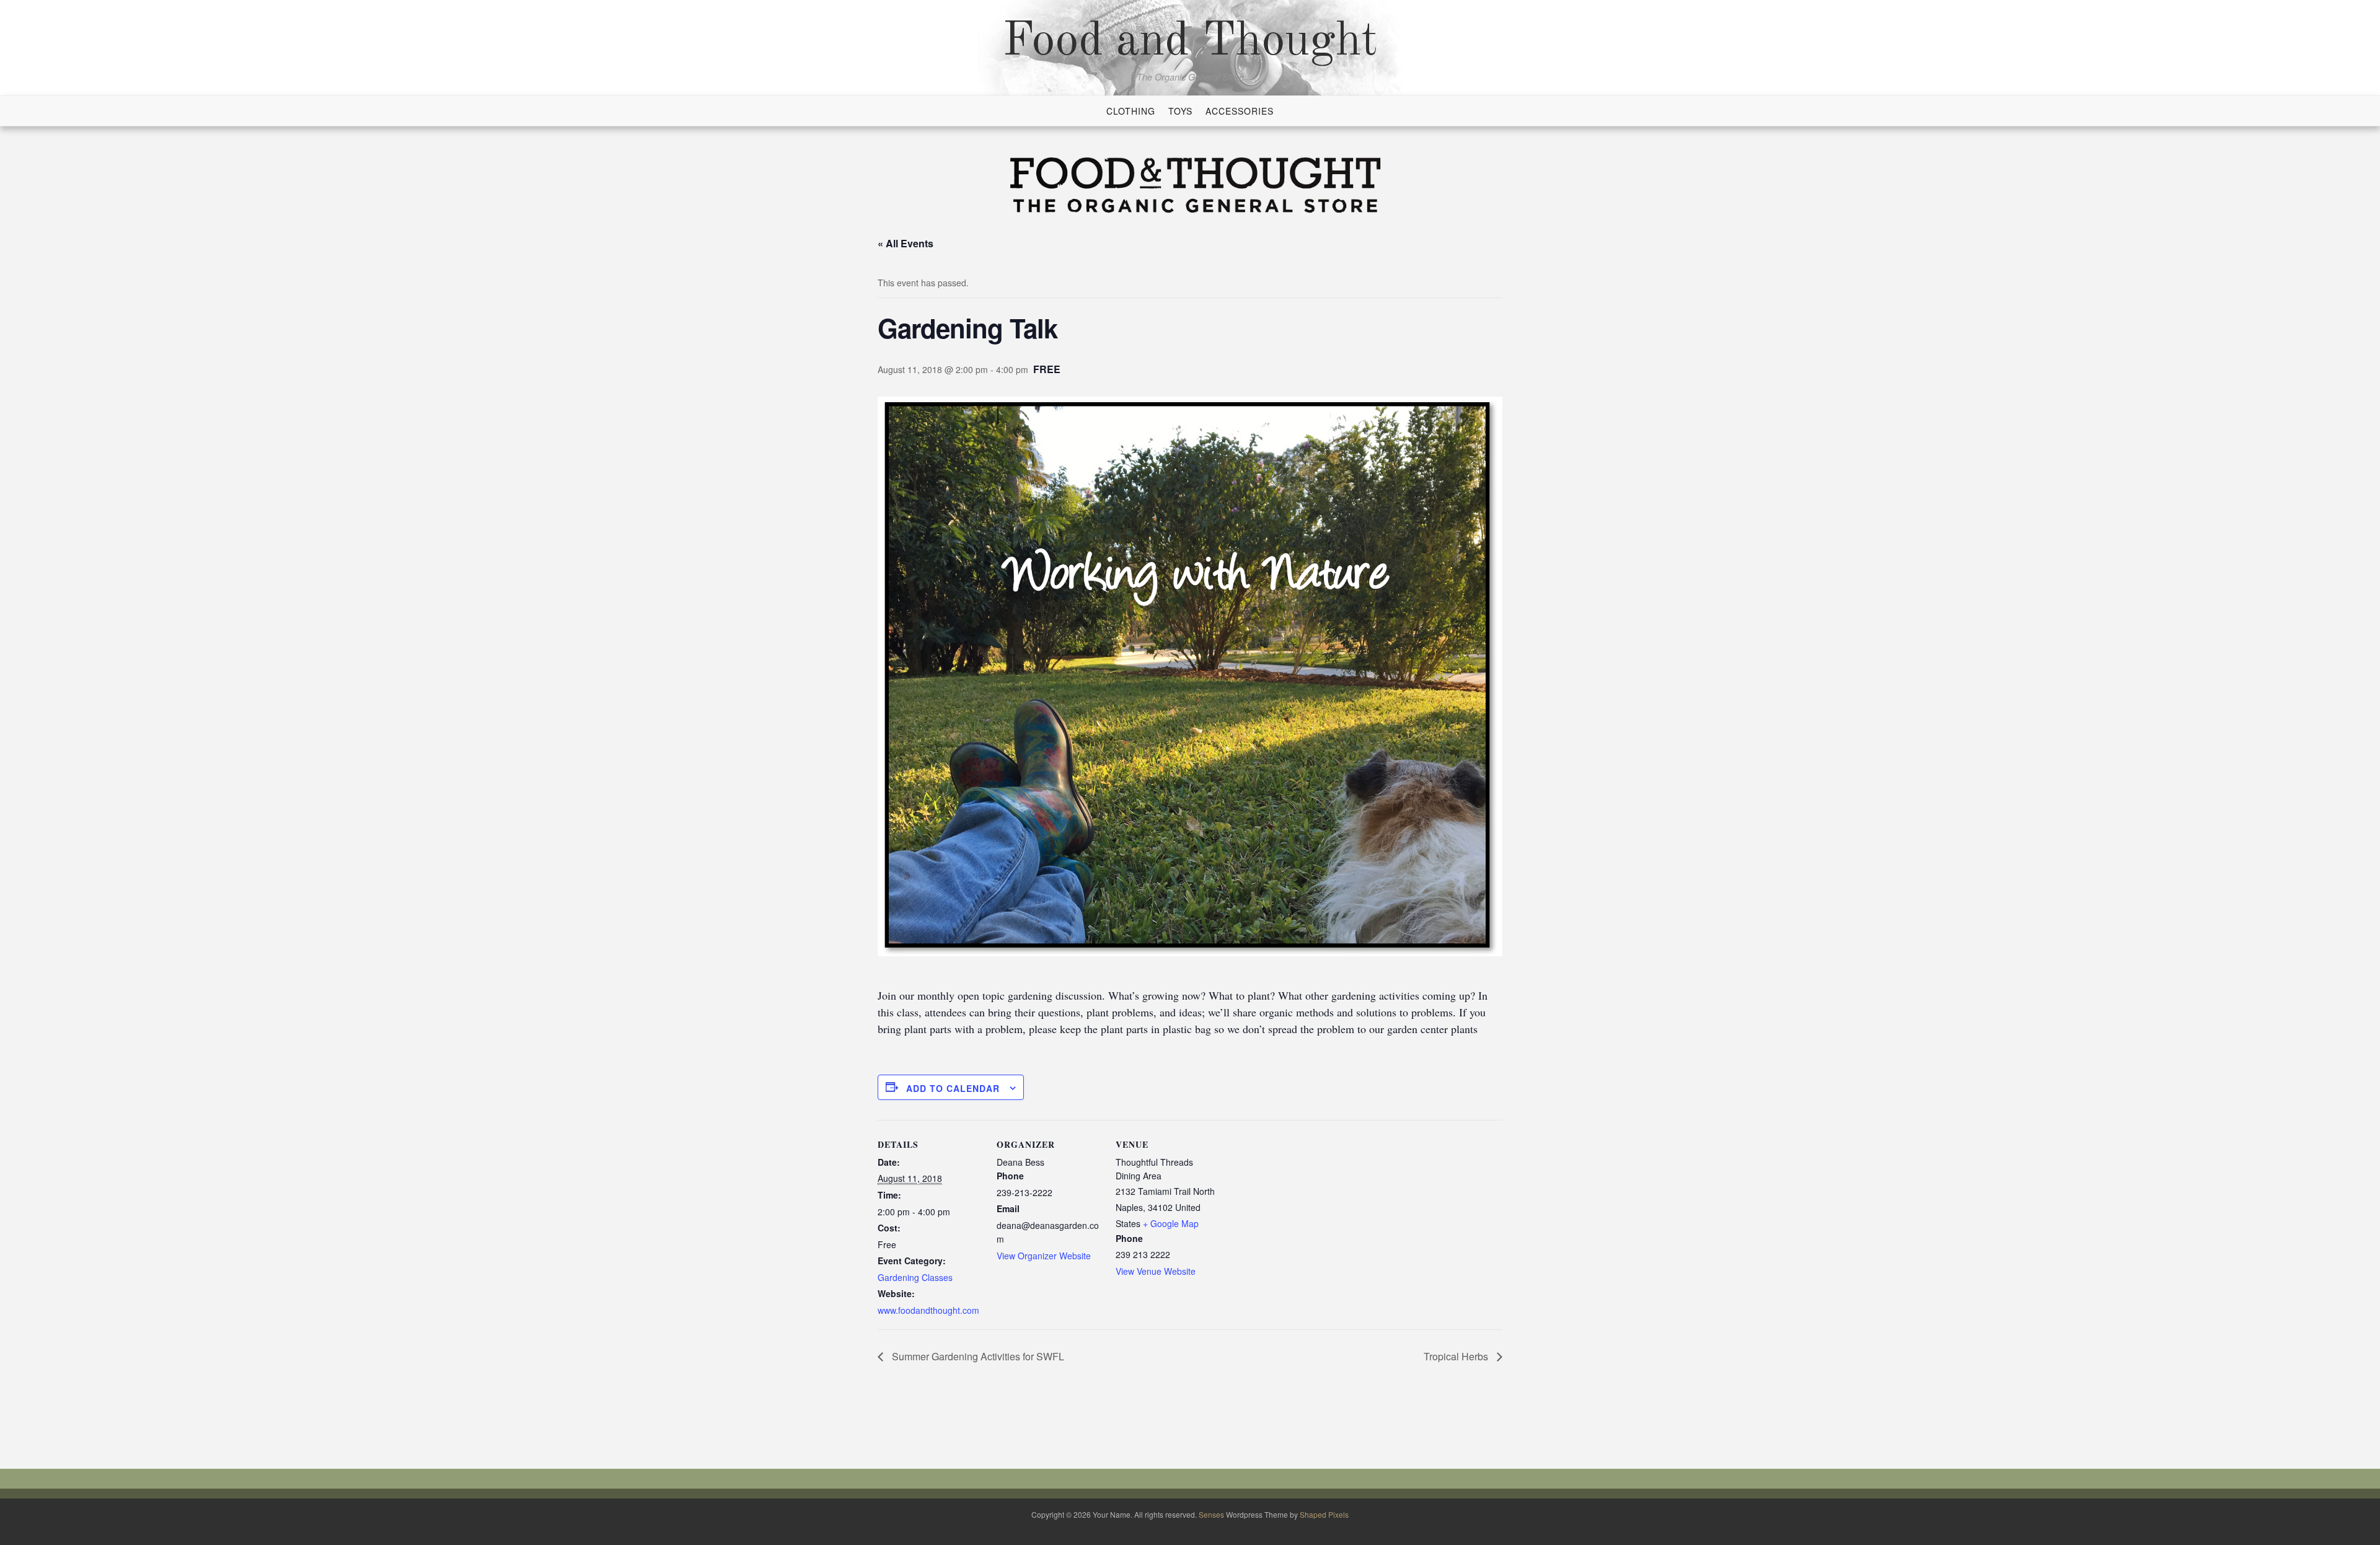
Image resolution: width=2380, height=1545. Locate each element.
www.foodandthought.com (928, 1310)
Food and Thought (1190, 42)
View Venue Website (1156, 1271)
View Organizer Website (1044, 1256)
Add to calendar (953, 1088)
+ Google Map (1171, 1223)
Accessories (1240, 111)
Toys (1180, 111)
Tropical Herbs (1457, 1356)
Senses (1211, 1514)
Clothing (1131, 111)
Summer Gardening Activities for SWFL (977, 1356)
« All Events (906, 243)
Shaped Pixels (1324, 1514)
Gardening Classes (915, 1277)
